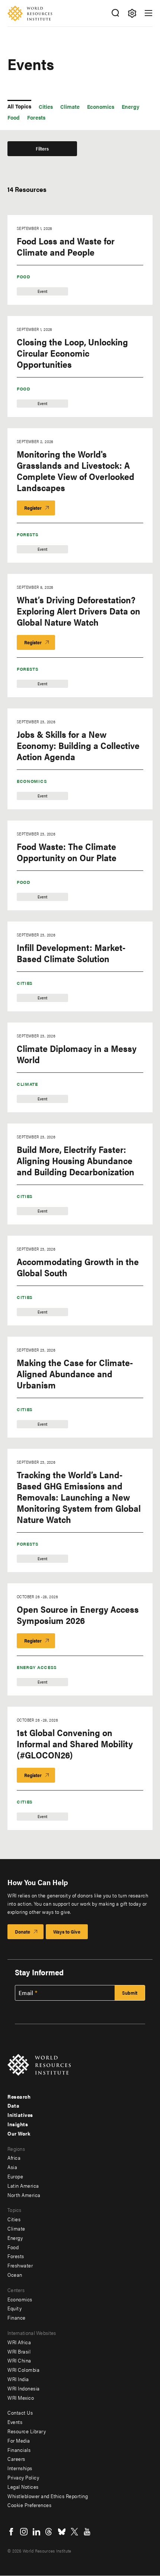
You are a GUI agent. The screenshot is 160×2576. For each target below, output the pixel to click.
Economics (32, 781)
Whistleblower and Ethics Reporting (48, 2496)
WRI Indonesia (24, 2388)
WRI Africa (19, 2342)
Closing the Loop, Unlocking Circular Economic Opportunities (72, 353)
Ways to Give (67, 1932)
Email (26, 1993)
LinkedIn (36, 2532)
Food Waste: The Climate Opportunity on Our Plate (67, 852)
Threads (49, 2532)
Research (19, 2096)
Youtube (87, 2532)
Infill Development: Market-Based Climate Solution (71, 953)
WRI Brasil (19, 2351)
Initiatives (20, 2115)
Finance (17, 2317)
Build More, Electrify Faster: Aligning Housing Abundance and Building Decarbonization (76, 1160)
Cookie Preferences (29, 2505)
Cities (25, 983)
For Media (19, 2440)
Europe (15, 2176)
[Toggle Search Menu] (115, 13)
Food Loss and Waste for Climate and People (66, 246)
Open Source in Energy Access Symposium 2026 (78, 1615)
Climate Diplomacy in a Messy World (77, 1054)
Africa (14, 2158)
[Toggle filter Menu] (132, 13)
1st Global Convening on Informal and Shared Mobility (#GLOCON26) (75, 1744)
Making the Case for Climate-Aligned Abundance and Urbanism (75, 1374)
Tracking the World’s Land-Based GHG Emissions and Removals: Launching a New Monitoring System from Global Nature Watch (79, 1497)
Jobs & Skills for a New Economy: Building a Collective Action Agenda (78, 745)
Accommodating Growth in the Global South (78, 1267)
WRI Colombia (23, 2370)
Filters (42, 148)
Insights (18, 2124)
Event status (21, 171)
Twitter (74, 2532)
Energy (15, 2238)
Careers (16, 2459)
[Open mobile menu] (148, 13)
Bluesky (62, 2532)
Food (24, 276)
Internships (20, 2468)
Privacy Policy (23, 2477)
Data (13, 2105)
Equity (15, 2308)
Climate (27, 1084)
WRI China (19, 2360)
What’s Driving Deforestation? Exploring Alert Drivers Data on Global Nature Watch (79, 611)
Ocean (15, 2275)
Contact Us (20, 2412)
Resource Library (27, 2431)
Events (15, 2422)
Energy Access (37, 1667)
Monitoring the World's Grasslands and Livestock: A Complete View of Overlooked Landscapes (76, 471)
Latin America (23, 2185)
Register (33, 508)
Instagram (24, 2532)
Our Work (19, 2133)
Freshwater (20, 2265)
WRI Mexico (21, 2398)
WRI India (18, 2379)
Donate (23, 1932)
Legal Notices (23, 2487)
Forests (28, 534)
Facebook (11, 2532)
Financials (19, 2450)
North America (24, 2195)
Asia (12, 2167)
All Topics (19, 106)
